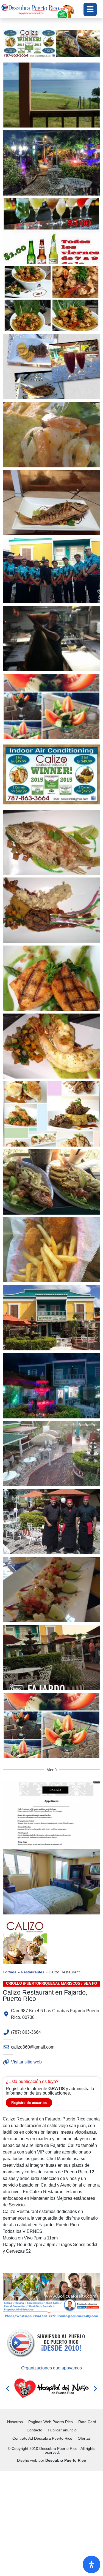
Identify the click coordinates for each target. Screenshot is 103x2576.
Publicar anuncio (62, 2430)
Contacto (34, 2430)
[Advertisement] (51, 2522)
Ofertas (84, 2438)
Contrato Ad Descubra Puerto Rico (42, 2438)
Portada (10, 1972)
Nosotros (15, 2422)
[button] (8, 2388)
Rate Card (87, 2422)
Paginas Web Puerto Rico (51, 2422)
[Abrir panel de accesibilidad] (91, 2564)
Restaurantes (33, 1972)
